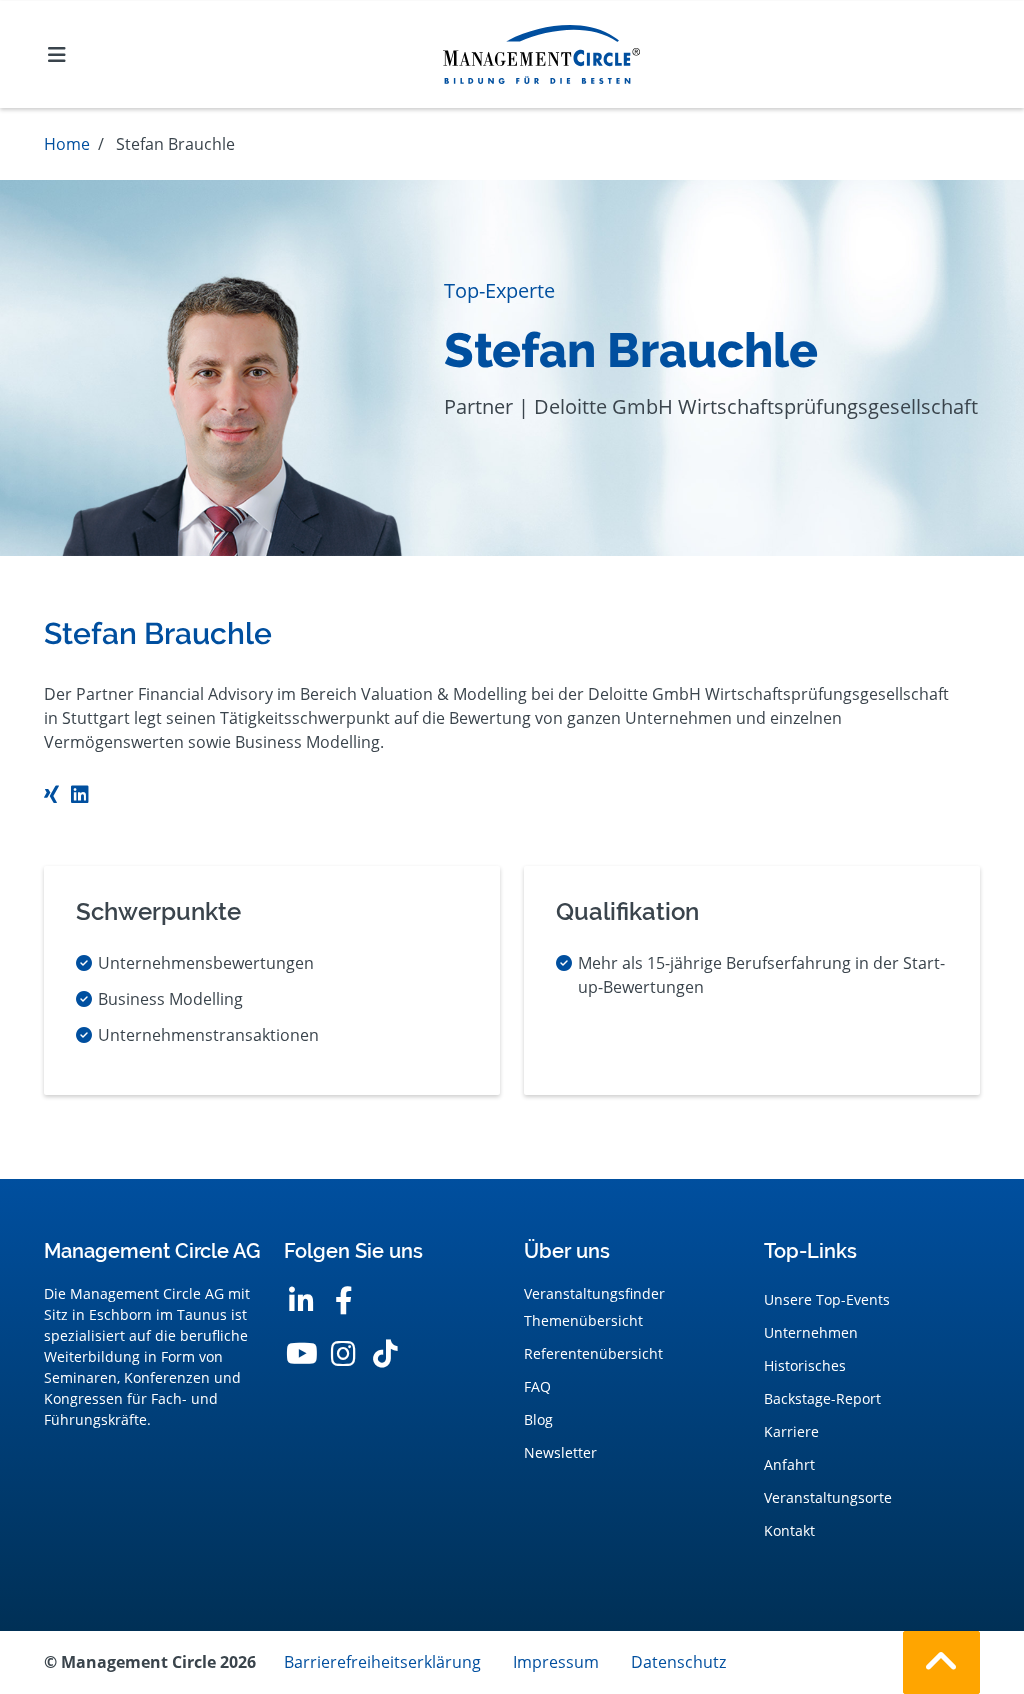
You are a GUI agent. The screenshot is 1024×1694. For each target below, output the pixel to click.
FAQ (537, 1386)
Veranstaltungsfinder (594, 1293)
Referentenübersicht (593, 1353)
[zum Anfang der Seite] (941, 1662)
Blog (538, 1419)
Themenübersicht (583, 1320)
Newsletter (560, 1452)
